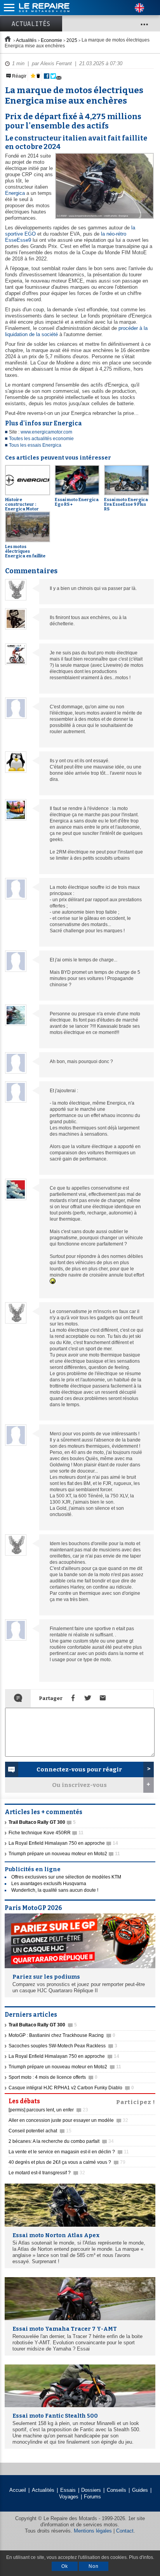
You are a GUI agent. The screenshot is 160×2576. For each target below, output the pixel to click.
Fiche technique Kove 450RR (46, 1833)
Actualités (31, 24)
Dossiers (91, 2490)
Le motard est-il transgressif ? (47, 2173)
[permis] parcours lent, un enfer (48, 2110)
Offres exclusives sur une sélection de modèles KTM (66, 1877)
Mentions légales (93, 2531)
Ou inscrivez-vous (79, 1785)
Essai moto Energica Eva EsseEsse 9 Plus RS (126, 504)
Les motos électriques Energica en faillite (25, 551)
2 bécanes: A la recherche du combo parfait (61, 2141)
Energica (15, 193)
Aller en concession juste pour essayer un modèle (68, 2120)
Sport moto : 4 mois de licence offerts (53, 2077)
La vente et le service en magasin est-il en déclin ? (69, 2152)
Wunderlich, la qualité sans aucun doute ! (55, 1890)
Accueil (18, 2490)
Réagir (19, 76)
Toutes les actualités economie (41, 439)
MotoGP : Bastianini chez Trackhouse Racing (62, 2035)
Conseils (117, 2490)
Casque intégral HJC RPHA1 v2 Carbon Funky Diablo (71, 2088)
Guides (140, 2490)
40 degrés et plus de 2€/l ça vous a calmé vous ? (67, 2162)
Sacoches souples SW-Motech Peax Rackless (63, 2046)
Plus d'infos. (142, 2557)
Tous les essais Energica (35, 445)
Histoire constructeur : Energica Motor (22, 504)
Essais (68, 2490)
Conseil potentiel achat (40, 2131)
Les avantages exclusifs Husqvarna (49, 1884)
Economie (51, 40)
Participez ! (136, 2101)
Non (94, 2566)
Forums (92, 2497)
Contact (125, 2531)
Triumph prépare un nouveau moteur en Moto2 (64, 1854)
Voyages (69, 2497)
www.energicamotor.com (46, 432)
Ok (65, 2566)
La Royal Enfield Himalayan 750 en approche (63, 1843)
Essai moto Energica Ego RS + (77, 502)
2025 (72, 40)
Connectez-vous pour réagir (79, 1769)
